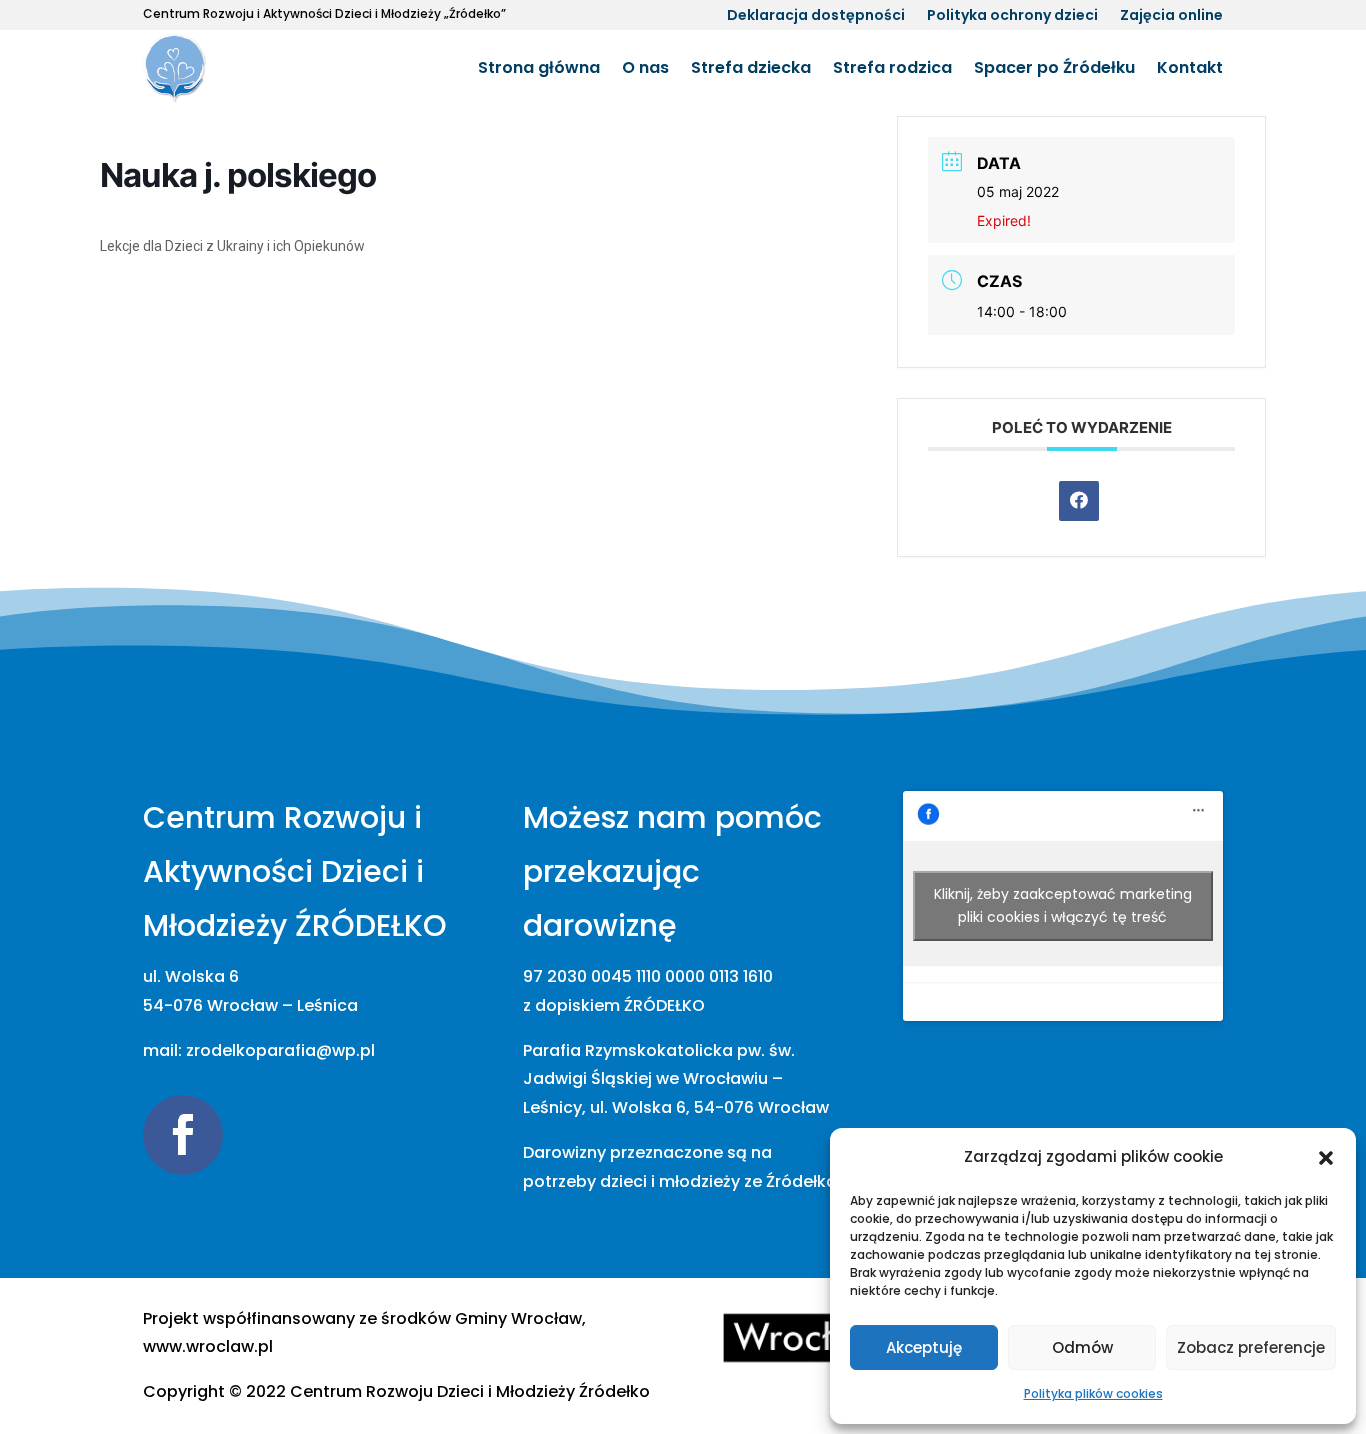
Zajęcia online (1171, 16)
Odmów (1082, 1347)
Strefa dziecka (751, 67)
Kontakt (1190, 67)
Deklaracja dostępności (816, 16)
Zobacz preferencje (1251, 1347)
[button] (1326, 1158)
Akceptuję (924, 1347)
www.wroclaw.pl (208, 1346)
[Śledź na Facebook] (183, 1135)
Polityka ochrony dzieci (1012, 16)
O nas (645, 67)
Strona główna (539, 67)
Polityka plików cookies (1093, 1393)
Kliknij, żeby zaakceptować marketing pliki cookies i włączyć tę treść (1063, 905)
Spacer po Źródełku (1054, 67)
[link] (470, 1391)
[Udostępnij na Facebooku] (1079, 501)
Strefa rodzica (892, 67)
